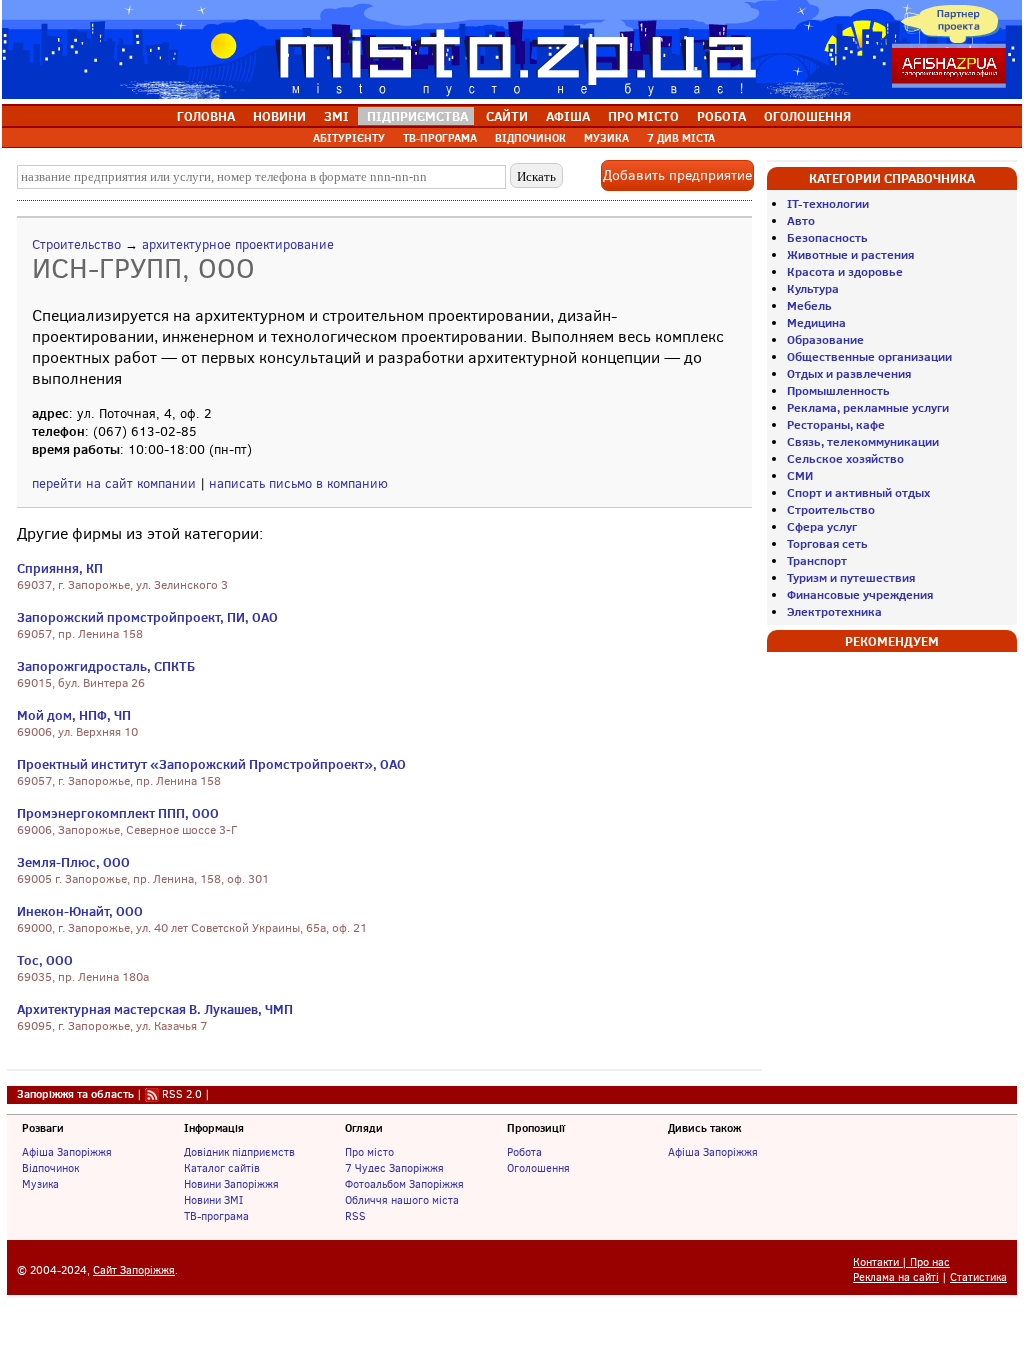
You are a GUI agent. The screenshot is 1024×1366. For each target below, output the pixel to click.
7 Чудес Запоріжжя (394, 1168)
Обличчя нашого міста (402, 1200)
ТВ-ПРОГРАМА (440, 138)
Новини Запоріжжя (231, 1184)
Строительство (76, 244)
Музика (40, 1184)
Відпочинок (50, 1168)
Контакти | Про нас (901, 1262)
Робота (524, 1152)
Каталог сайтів (222, 1168)
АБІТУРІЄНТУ (349, 138)
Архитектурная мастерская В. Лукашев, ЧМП (155, 1009)
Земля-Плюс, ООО (73, 862)
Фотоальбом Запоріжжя (404, 1184)
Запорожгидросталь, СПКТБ (106, 666)
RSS (355, 1216)
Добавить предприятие (677, 175)
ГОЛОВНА (206, 116)
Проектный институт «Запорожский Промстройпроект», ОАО (211, 764)
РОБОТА (721, 116)
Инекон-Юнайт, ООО (80, 911)
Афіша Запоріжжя (67, 1152)
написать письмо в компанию (298, 483)
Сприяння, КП (60, 568)
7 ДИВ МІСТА (681, 138)
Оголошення (538, 1168)
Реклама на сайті (896, 1277)
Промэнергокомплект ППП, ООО (118, 813)
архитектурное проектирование (238, 244)
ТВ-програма (216, 1216)
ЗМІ (336, 116)
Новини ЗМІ (213, 1200)
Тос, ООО (45, 960)
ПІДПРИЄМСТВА (417, 116)
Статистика (978, 1277)
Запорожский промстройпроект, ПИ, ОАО (147, 617)
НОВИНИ (279, 116)
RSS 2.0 (182, 1094)
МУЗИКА (606, 138)
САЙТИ (507, 116)
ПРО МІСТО (643, 116)
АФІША (568, 116)
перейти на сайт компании (114, 483)
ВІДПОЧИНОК (530, 138)
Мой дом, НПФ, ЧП (74, 715)
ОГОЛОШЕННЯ (807, 116)
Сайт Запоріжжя (134, 1270)
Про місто (369, 1152)
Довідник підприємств (239, 1152)
